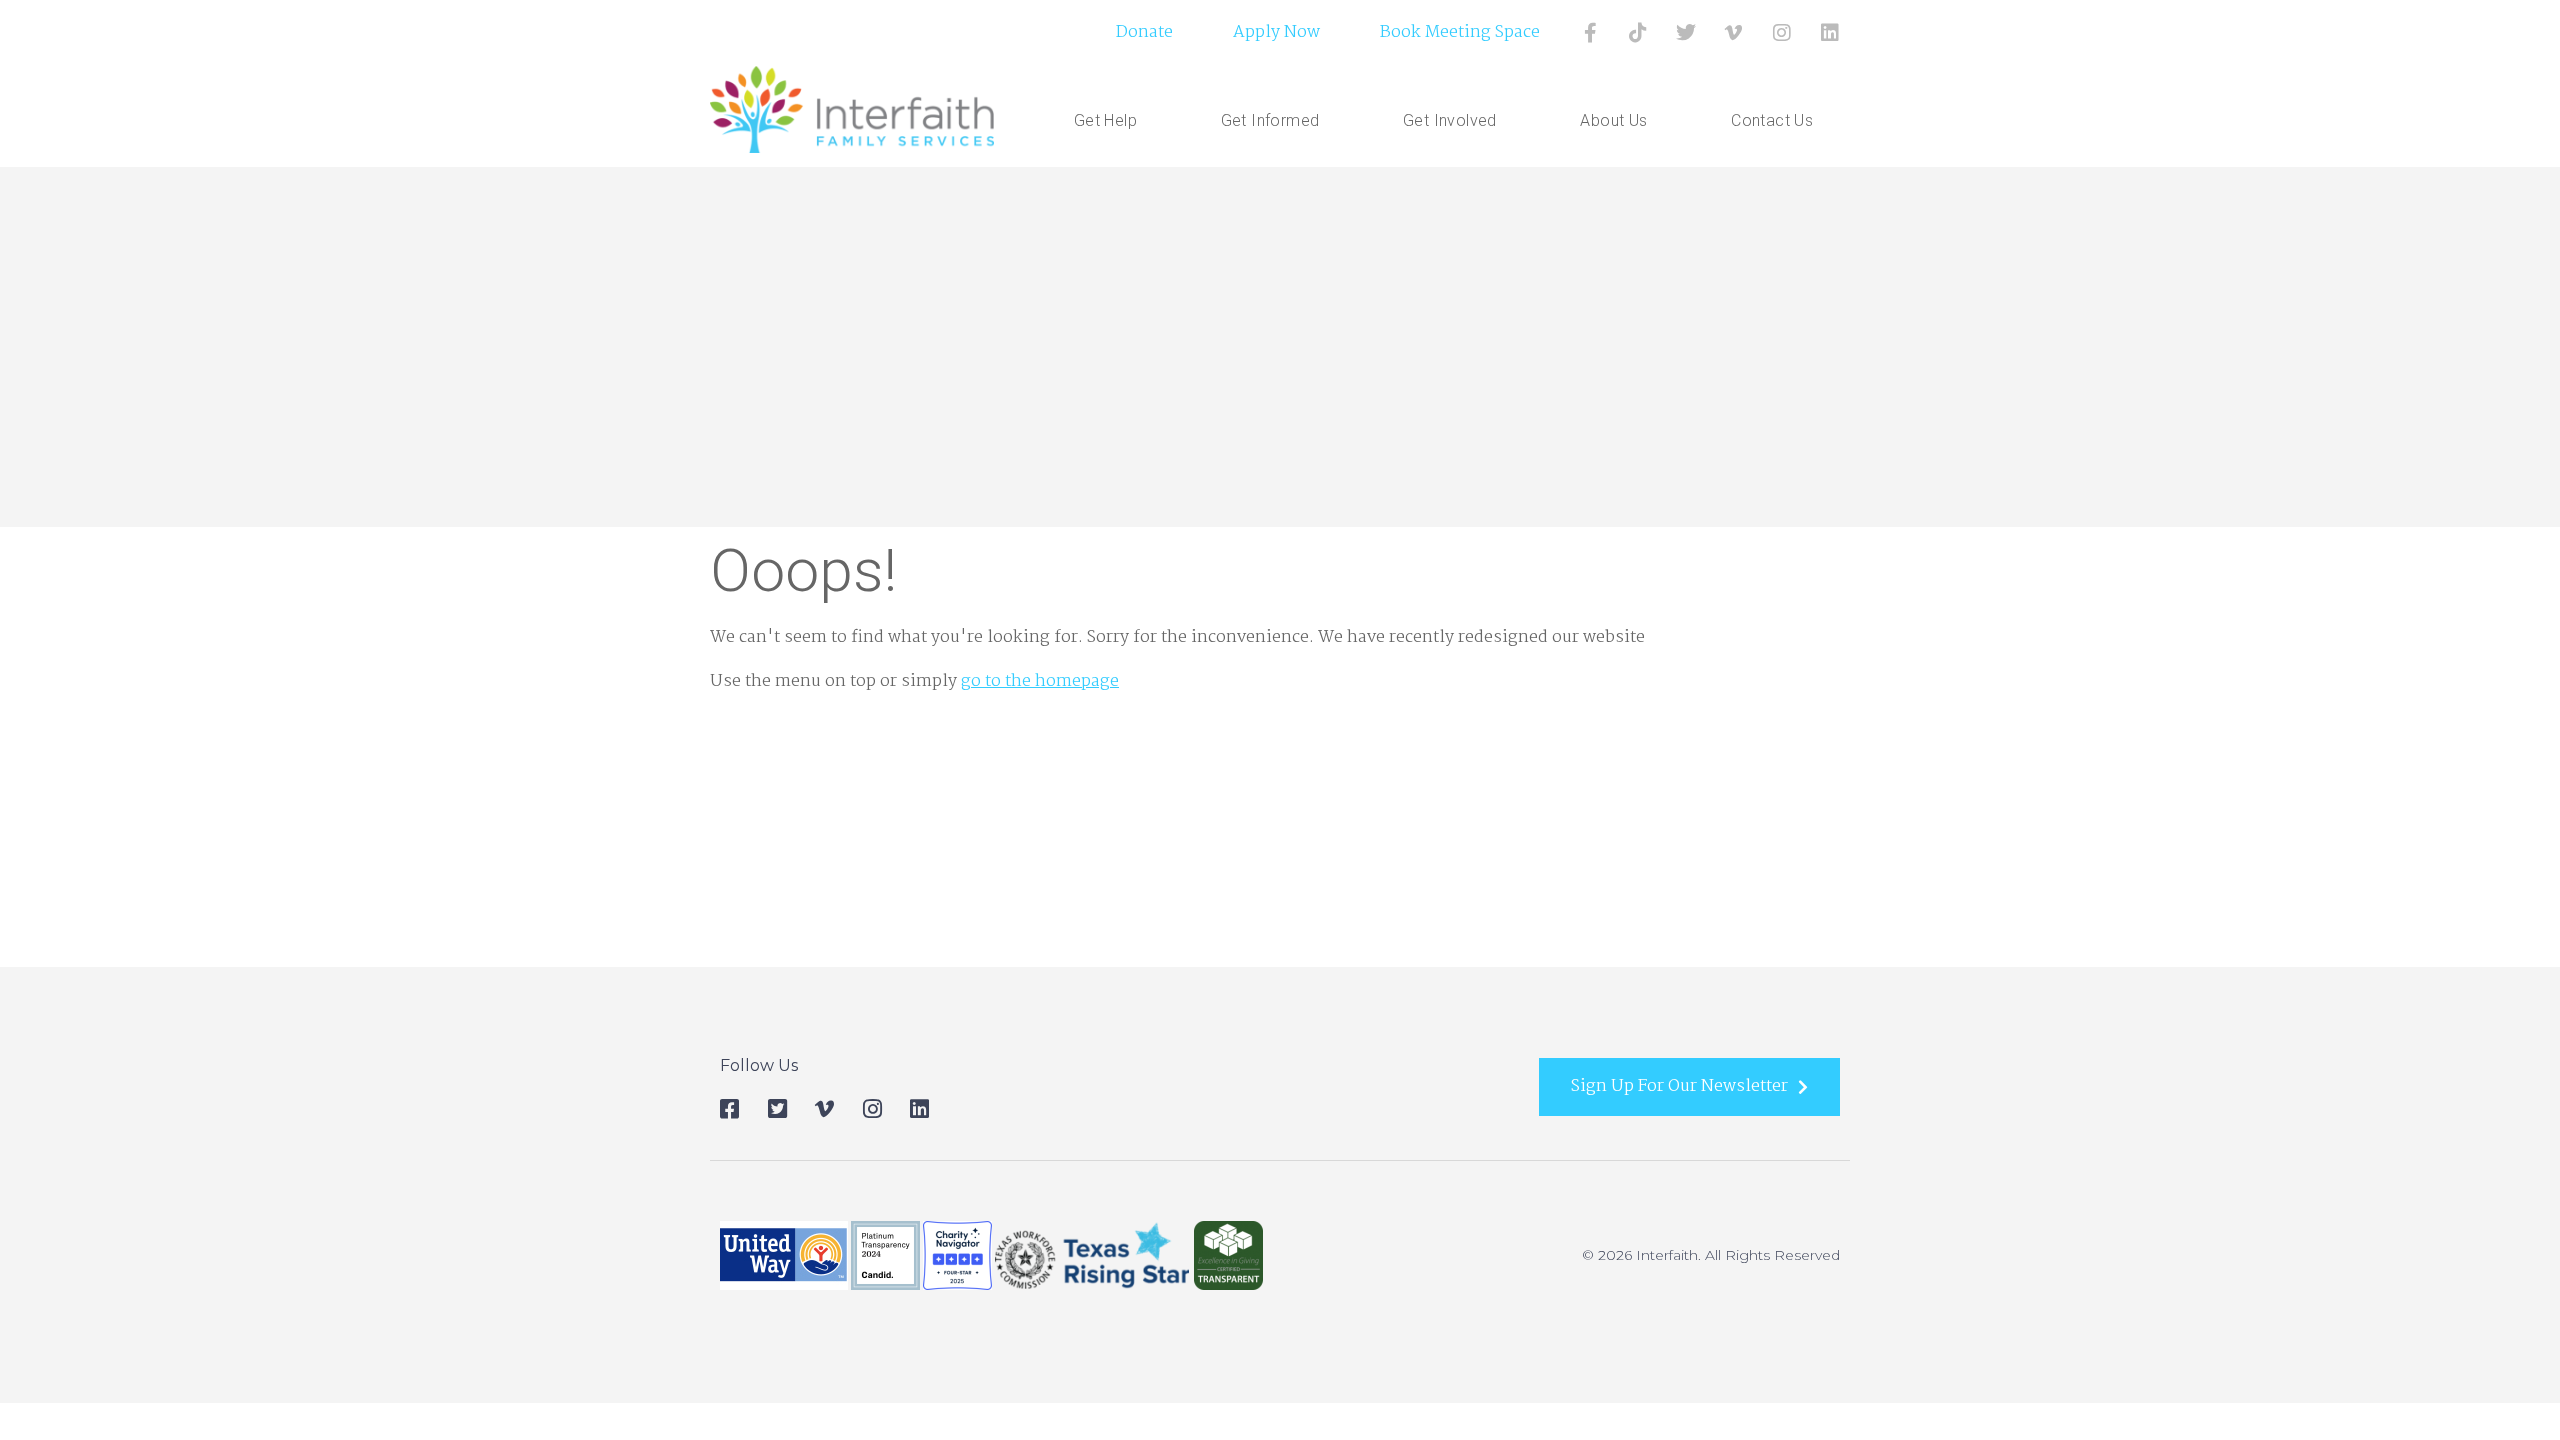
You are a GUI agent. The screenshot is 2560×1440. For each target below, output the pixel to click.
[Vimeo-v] (1734, 33)
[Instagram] (1782, 33)
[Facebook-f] (1590, 33)
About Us (1613, 120)
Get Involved (1450, 120)
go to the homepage (1040, 681)
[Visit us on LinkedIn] (1830, 33)
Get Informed (1270, 120)
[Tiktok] (1638, 33)
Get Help (1105, 120)
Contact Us (1772, 120)
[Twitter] (1686, 33)
